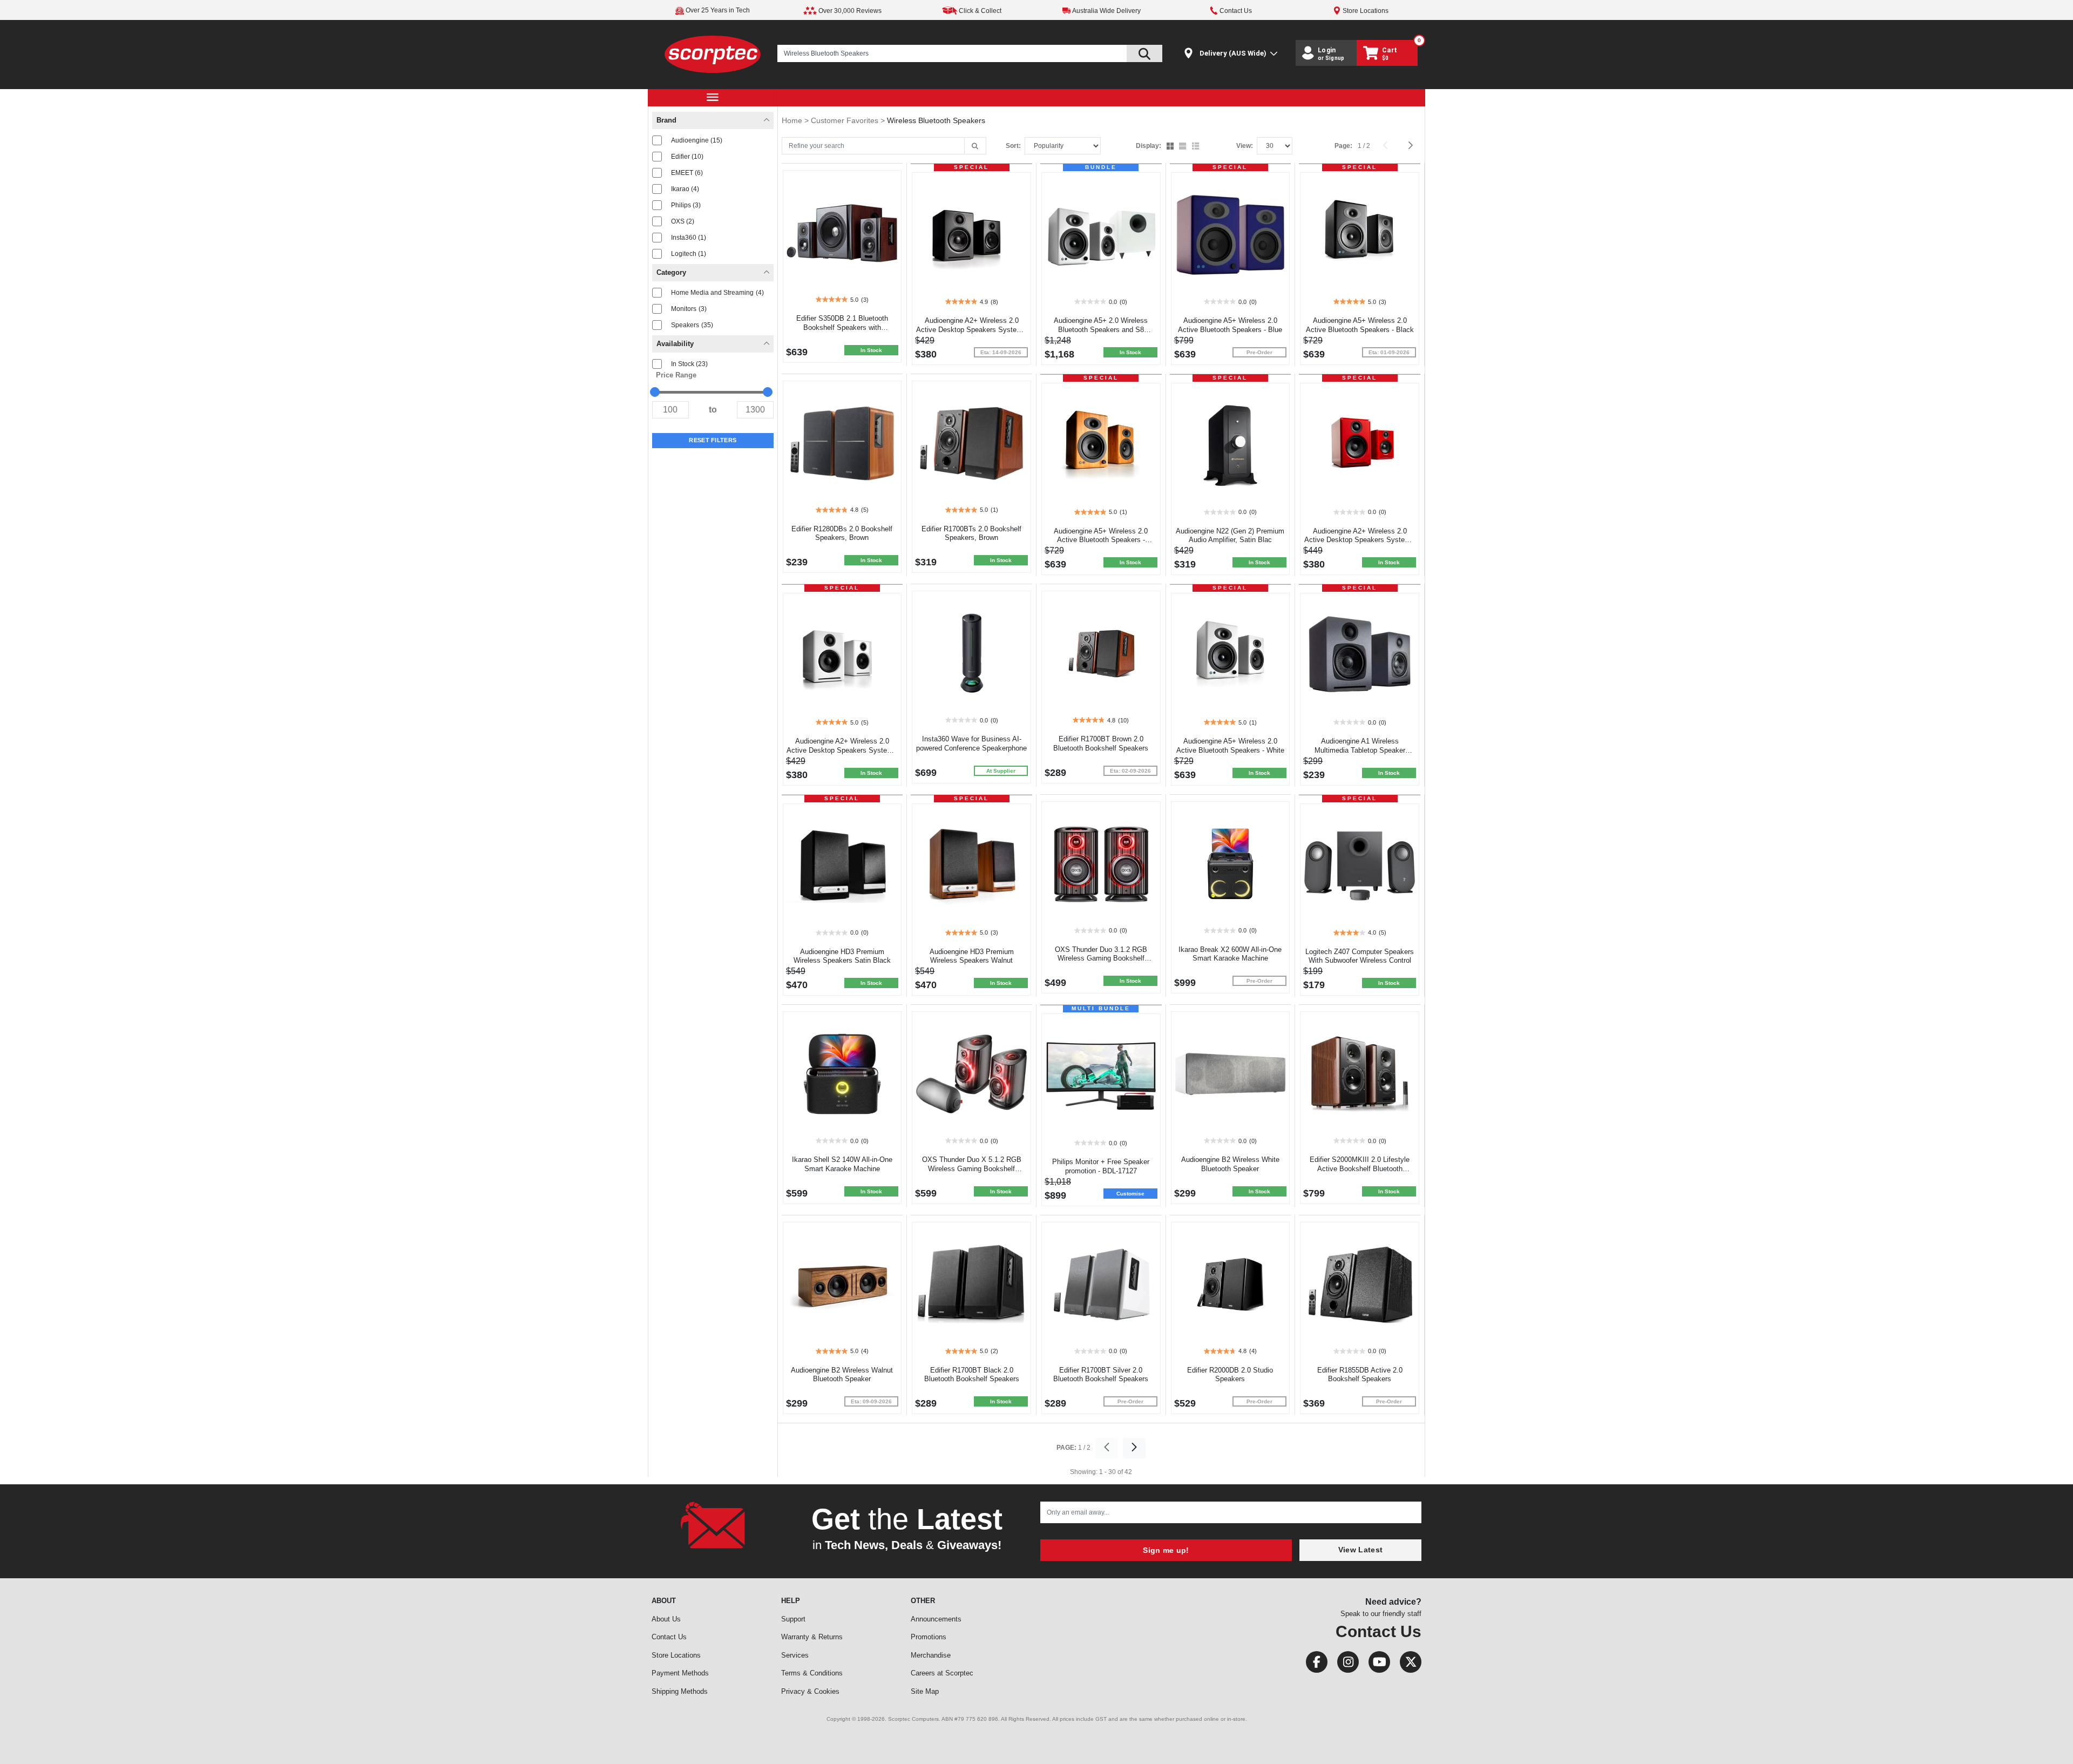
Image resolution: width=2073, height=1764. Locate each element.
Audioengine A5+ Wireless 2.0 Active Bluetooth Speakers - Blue (1230, 325)
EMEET (687, 173)
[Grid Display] (1171, 147)
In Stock (689, 364)
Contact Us (669, 1637)
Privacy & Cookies (810, 1691)
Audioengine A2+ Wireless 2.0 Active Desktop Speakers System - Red (1360, 540)
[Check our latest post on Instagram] (1345, 1664)
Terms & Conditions (812, 1673)
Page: (1343, 146)
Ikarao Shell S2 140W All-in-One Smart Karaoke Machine (842, 1164)
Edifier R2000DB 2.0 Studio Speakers (1230, 1375)
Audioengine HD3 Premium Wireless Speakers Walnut (972, 956)
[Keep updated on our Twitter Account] (1407, 1664)
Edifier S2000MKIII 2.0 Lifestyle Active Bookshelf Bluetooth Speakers (1360, 1169)
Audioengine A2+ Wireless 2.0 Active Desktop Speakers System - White (842, 750)
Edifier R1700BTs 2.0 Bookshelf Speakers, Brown (971, 533)
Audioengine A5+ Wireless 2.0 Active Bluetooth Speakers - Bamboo (1101, 540)
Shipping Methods (680, 1691)
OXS (683, 221)
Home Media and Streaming (717, 293)
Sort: (1013, 146)
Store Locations (676, 1655)
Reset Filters (713, 440)
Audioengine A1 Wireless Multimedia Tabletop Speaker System (1360, 750)
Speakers (692, 325)
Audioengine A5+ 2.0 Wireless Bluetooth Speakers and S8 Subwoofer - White (1101, 330)
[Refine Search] (975, 146)
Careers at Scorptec (942, 1673)
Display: (1149, 146)
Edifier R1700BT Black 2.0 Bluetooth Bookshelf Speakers (972, 1375)
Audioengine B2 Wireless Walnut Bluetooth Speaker (842, 1375)
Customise (1130, 1194)
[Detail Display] (1184, 147)
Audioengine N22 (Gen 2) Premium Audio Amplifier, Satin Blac (1230, 536)
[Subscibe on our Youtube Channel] (1376, 1664)
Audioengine (697, 140)
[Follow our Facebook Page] (1313, 1664)
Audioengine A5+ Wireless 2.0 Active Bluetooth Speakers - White (1230, 746)
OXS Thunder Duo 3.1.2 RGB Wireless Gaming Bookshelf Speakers (1101, 959)
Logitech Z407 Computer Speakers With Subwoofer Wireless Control (1360, 956)
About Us (666, 1619)
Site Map (925, 1691)
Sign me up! (1166, 1550)
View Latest (1360, 1550)
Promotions (929, 1637)
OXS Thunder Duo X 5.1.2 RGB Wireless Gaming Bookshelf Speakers (972, 1169)
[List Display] (1197, 147)
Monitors (689, 309)
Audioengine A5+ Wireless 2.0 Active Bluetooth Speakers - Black (1360, 325)
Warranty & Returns (812, 1637)
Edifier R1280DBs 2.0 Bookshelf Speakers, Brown (842, 533)
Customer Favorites (846, 120)
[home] (713, 54)
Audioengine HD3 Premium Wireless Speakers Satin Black (842, 956)
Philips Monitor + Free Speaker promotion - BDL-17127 (1101, 1166)
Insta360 (689, 238)
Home (793, 120)
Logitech (689, 254)
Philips (686, 205)
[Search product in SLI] (1144, 53)
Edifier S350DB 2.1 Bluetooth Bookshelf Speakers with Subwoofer (842, 327)
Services (795, 1655)
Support (793, 1619)
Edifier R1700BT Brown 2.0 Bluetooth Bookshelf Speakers (1101, 744)
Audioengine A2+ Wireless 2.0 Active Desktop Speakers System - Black (971, 330)
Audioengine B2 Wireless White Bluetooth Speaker (1230, 1164)
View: (1245, 146)
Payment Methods (680, 1673)
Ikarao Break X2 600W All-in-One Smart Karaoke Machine (1230, 954)
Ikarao (685, 189)
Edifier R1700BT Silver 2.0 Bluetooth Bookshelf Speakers (1101, 1375)
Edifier (687, 157)
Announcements (936, 1619)
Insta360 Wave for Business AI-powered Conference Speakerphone (971, 744)
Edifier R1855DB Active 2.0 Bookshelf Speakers (1360, 1375)
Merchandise (931, 1655)
